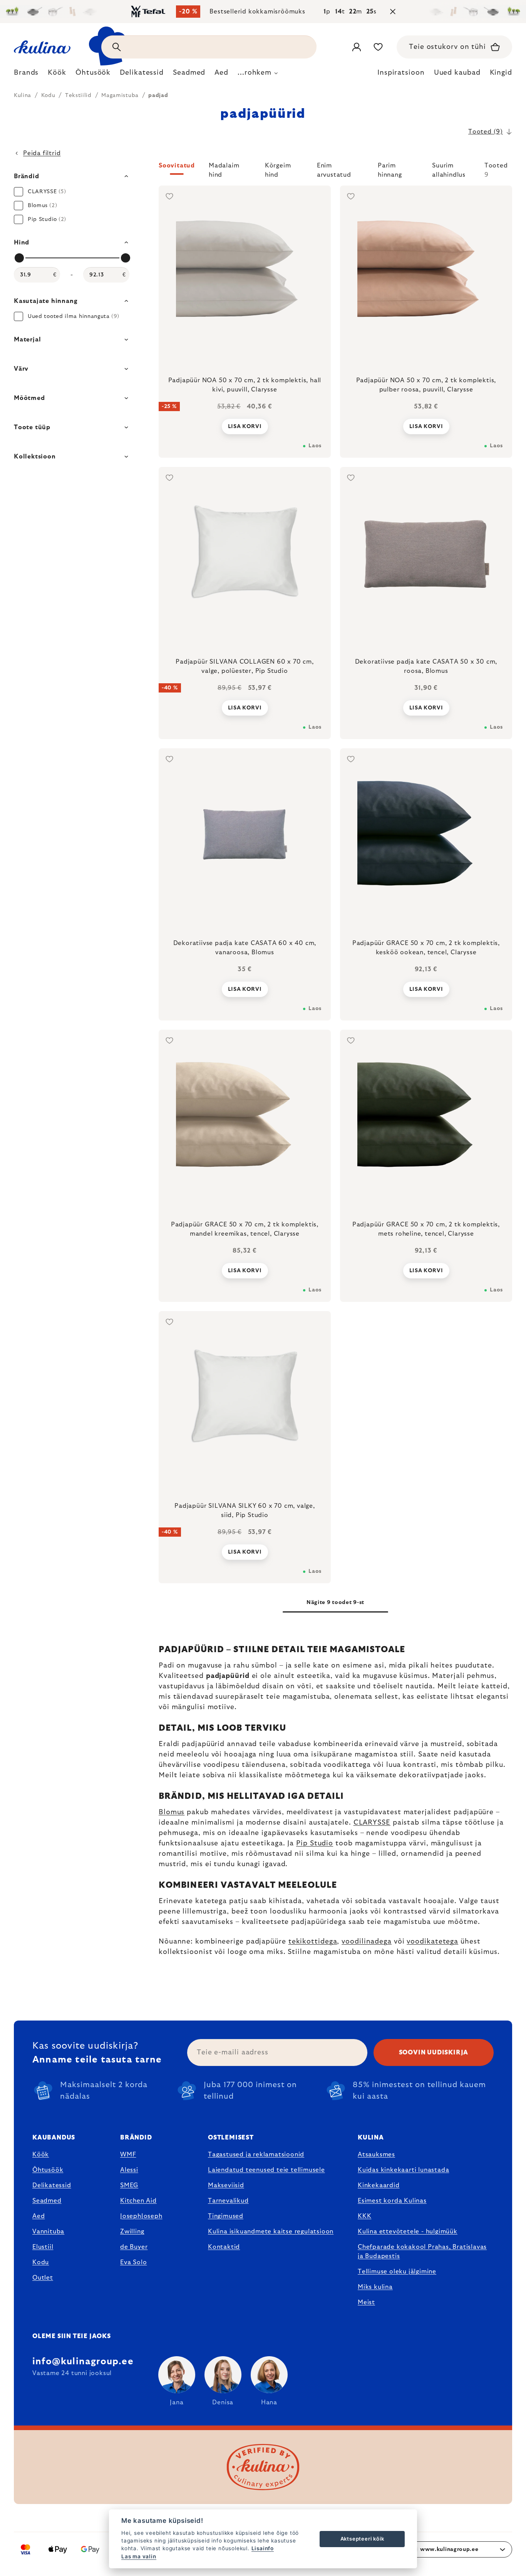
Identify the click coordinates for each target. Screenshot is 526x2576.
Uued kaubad (457, 73)
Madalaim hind (224, 169)
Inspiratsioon (401, 73)
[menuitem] (26, 75)
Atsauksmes (376, 2154)
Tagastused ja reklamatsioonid (256, 2154)
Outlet (43, 2278)
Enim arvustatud (334, 169)
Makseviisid (226, 2185)
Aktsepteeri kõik (362, 2539)
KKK (364, 2216)
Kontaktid (224, 2247)
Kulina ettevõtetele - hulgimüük (408, 2231)
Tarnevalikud (228, 2201)
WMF (128, 2154)
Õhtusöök (48, 2170)
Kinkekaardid (379, 2185)
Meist (366, 2302)
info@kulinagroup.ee (83, 2362)
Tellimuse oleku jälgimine (397, 2272)
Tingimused (226, 2216)
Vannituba (48, 2231)
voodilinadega (367, 1942)
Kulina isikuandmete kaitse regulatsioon (271, 2231)
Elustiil (43, 2247)
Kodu (41, 2262)
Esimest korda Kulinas (392, 2201)
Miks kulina (375, 2287)
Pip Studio (315, 1843)
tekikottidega (313, 1942)
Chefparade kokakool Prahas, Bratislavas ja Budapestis (422, 2251)
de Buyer (134, 2247)
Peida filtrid (42, 153)
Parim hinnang (390, 169)
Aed (39, 2216)
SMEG (129, 2185)
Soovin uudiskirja (434, 2052)
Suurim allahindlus (449, 169)
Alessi (129, 2170)
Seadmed (47, 2201)
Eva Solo (133, 2262)
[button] (335, 170)
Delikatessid (52, 2185)
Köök (41, 2154)
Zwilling (132, 2231)
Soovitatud (177, 166)
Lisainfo (263, 2548)
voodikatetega (432, 1942)
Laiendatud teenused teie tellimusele (266, 2170)
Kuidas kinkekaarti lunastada (403, 2170)
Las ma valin (139, 2556)
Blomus (172, 1812)
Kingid (501, 73)
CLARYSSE (372, 1823)
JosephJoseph (141, 2216)
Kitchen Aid (138, 2201)
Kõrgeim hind (278, 169)
